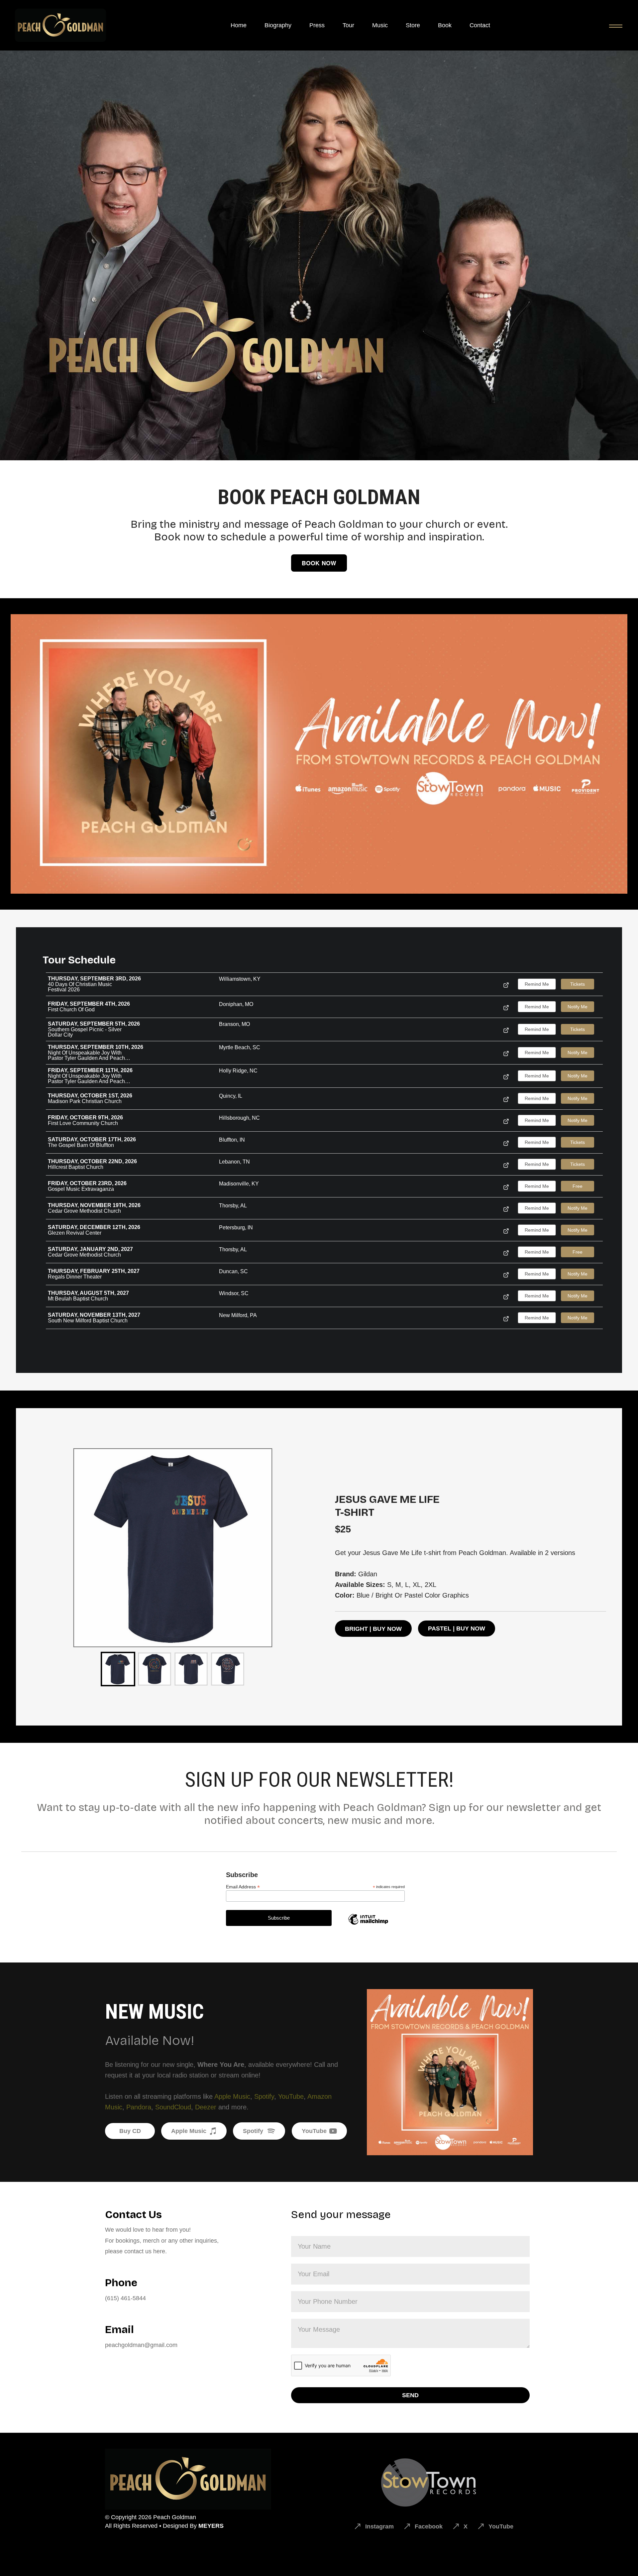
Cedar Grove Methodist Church (84, 1211)
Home (239, 25)
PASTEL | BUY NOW (457, 1628)
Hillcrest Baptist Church (76, 1167)
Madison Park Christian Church (85, 1101)
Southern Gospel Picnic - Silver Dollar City (85, 1032)
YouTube (291, 2096)
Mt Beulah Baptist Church (78, 1299)
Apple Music (232, 2096)
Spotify (264, 2096)
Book (445, 25)
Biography (278, 25)
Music (380, 25)
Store (413, 25)
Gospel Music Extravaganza (81, 1189)
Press (317, 25)
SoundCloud (173, 2107)
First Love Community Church (83, 1123)
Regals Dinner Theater (75, 1277)
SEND (410, 2395)
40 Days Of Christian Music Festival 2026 (80, 987)
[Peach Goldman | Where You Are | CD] (319, 754)
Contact (480, 25)
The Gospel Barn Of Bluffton (81, 1145)
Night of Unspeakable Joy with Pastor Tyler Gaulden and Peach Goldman (86, 1056)
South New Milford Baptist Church (88, 1321)
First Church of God (71, 1010)
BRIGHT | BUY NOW (373, 1629)
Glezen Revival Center (75, 1233)
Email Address (243, 1887)
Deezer (206, 2107)
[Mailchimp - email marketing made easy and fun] (368, 1924)
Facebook (429, 2526)
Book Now (319, 563)
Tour (348, 25)
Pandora (139, 2107)
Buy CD (130, 2131)
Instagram (379, 2526)
